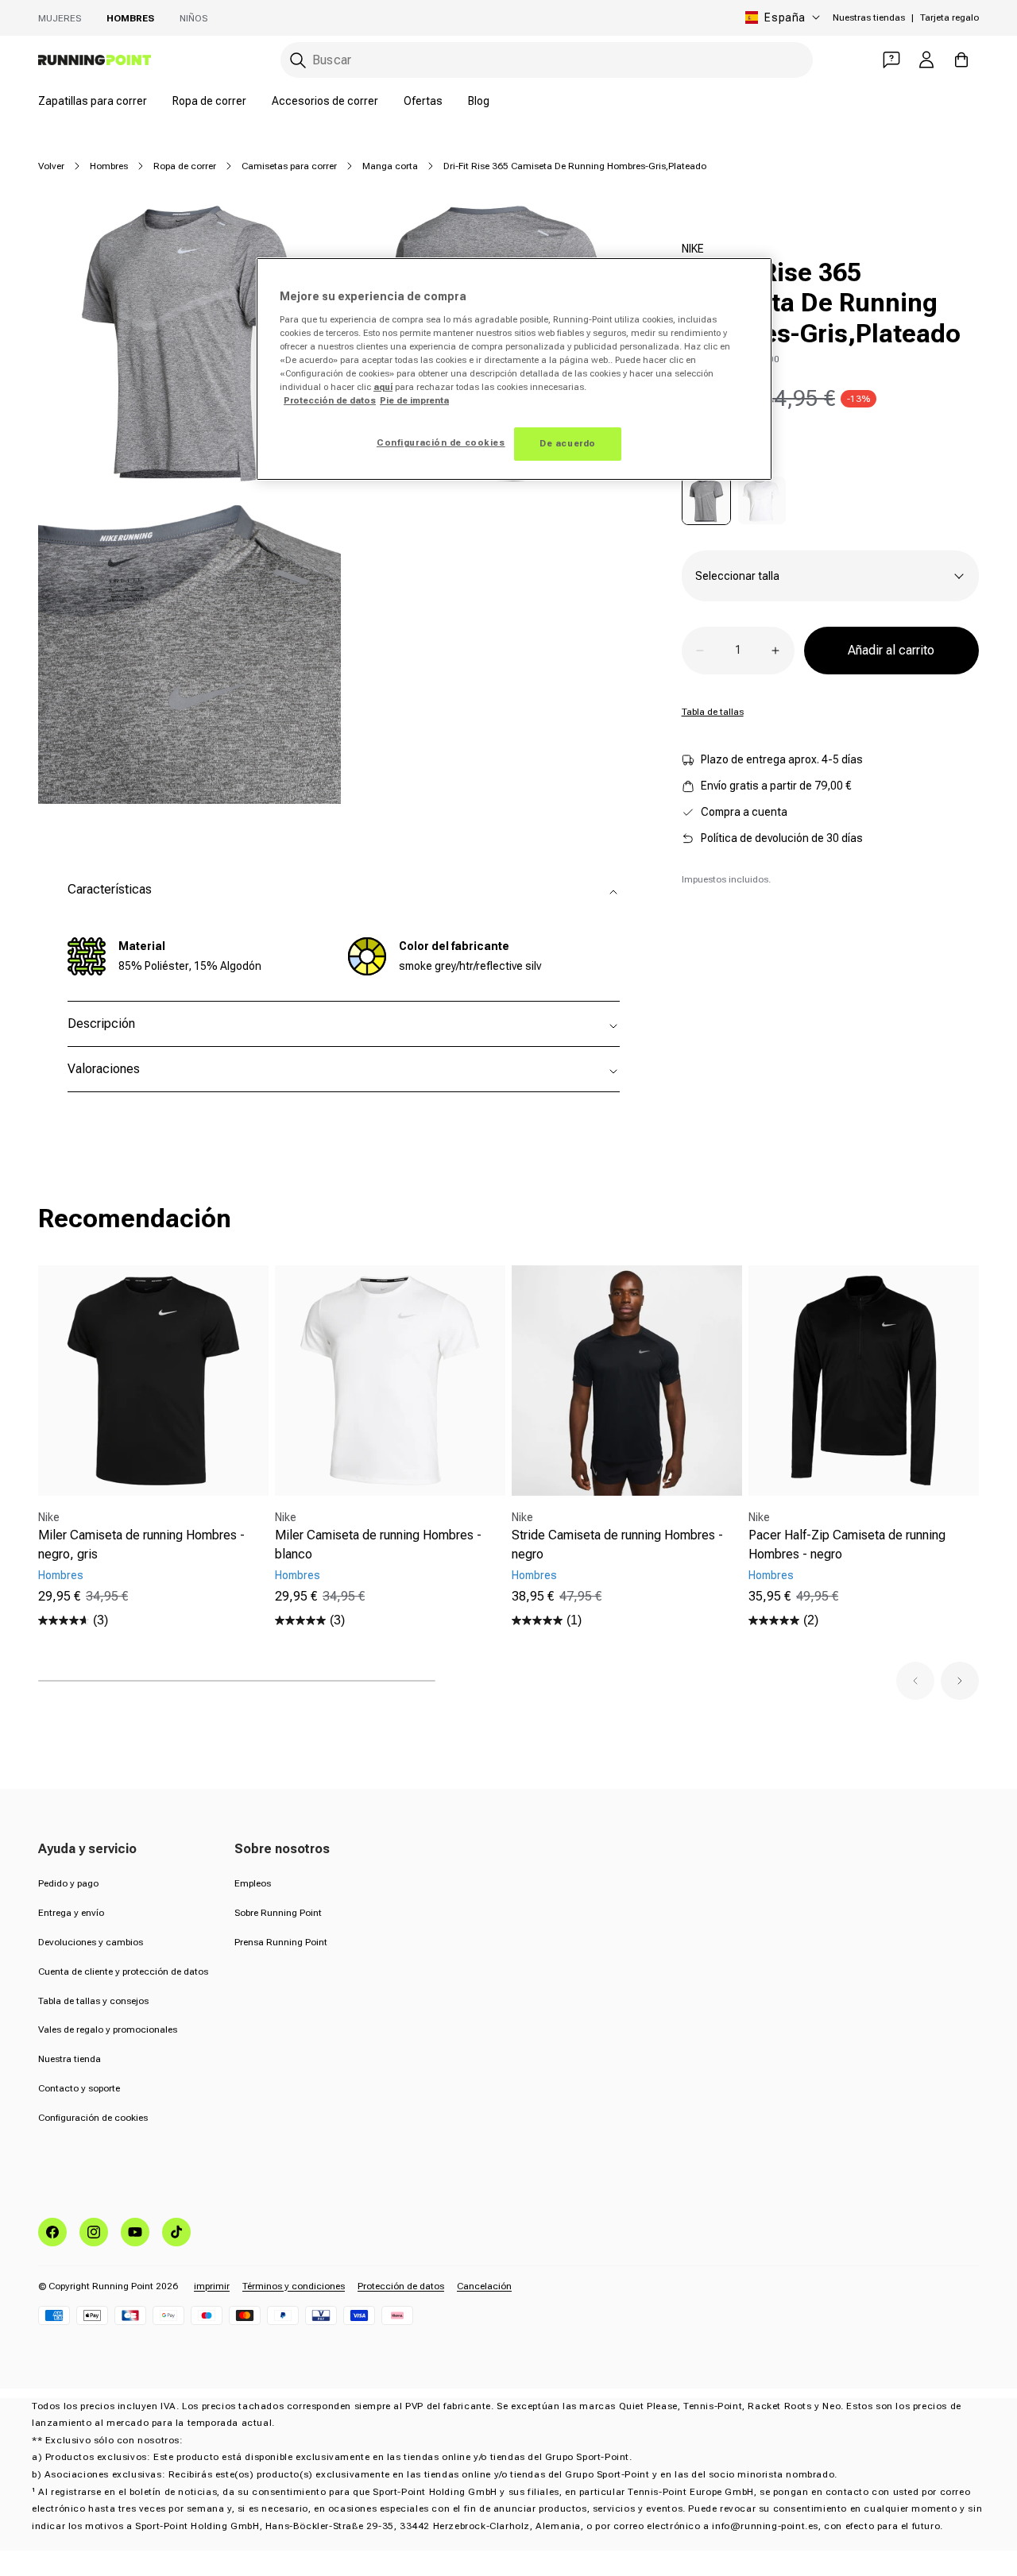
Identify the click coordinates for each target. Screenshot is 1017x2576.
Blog (479, 101)
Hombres (130, 18)
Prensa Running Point (281, 1942)
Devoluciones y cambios (91, 1942)
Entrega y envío (71, 1913)
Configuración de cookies (93, 2118)
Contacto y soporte (79, 2088)
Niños (193, 18)
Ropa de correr (209, 101)
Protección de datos (401, 2286)
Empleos (253, 1883)
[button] (915, 1681)
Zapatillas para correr (93, 101)
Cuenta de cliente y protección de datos (123, 1972)
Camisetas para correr (289, 166)
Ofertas (423, 101)
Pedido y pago (68, 1883)
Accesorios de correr (325, 101)
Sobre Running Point (278, 1913)
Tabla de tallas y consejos (93, 2001)
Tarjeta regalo (949, 17)
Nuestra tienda (70, 2059)
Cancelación (484, 2286)
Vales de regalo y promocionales (108, 2030)
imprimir (212, 2286)
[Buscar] (298, 60)
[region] (514, 369)
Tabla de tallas (713, 712)
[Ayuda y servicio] (891, 60)
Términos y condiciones (294, 2286)
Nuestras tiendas (869, 17)
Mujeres (60, 18)
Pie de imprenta (414, 400)
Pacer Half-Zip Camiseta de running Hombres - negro (847, 1545)
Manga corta (390, 166)
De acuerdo (568, 443)
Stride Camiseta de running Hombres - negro (617, 1545)
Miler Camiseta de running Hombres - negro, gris (141, 1545)
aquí (383, 387)
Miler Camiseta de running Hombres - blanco (378, 1545)
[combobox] (547, 60)
